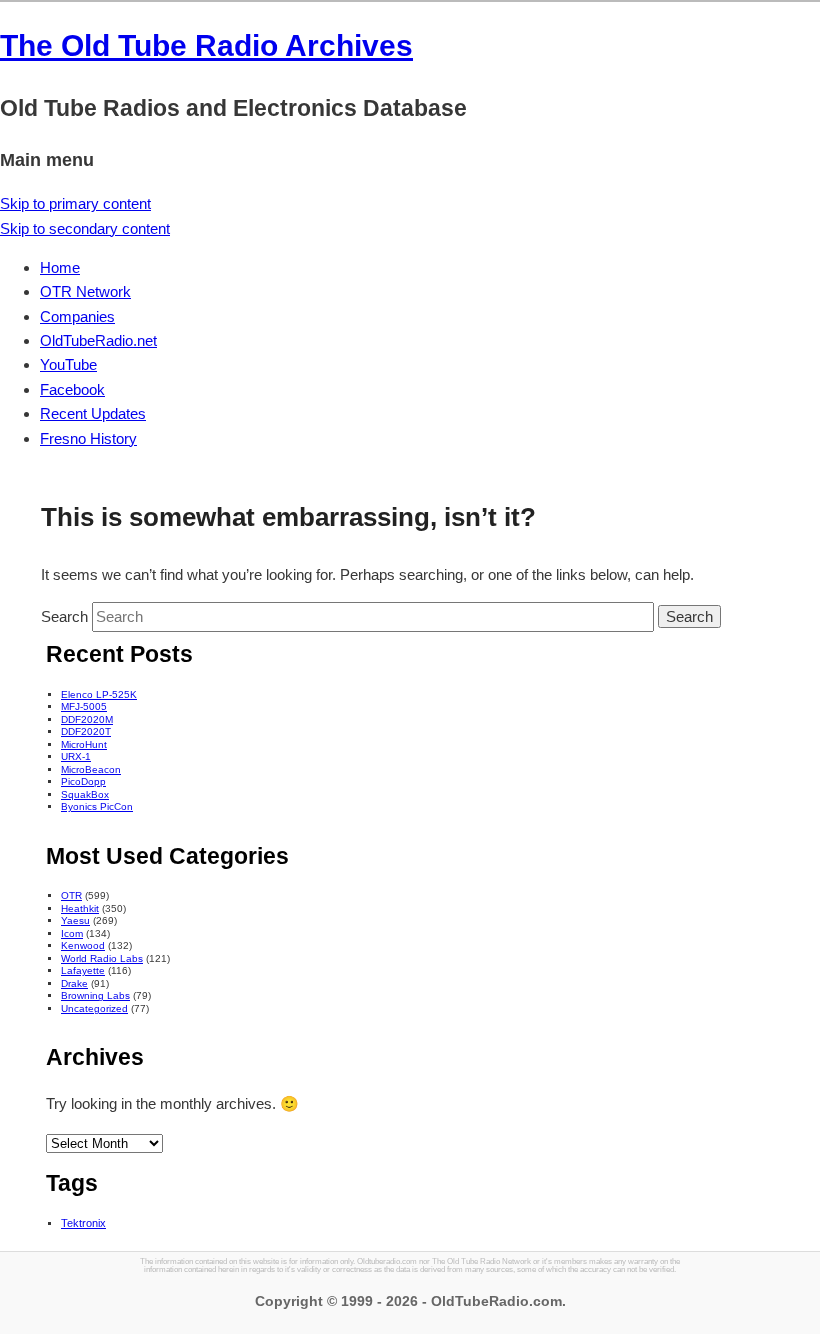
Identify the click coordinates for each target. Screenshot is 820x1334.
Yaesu (75, 920)
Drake (74, 983)
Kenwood (83, 945)
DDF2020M (87, 719)
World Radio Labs (102, 958)
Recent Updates (93, 413)
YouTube (68, 364)
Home (60, 267)
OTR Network (85, 291)
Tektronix (83, 1223)
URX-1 (76, 756)
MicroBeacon (91, 769)
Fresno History (88, 438)
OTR (71, 895)
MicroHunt (84, 744)
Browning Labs (95, 995)
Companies (77, 316)
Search (64, 616)
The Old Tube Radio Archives (206, 45)
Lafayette (83, 970)
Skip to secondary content (85, 228)
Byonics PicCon (97, 806)
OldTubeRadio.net (98, 340)
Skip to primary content (75, 203)
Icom (72, 933)
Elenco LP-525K (99, 694)
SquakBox (85, 794)
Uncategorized (94, 1008)
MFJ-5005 (84, 706)
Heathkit (80, 908)
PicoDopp (83, 781)
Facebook (72, 389)
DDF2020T (86, 731)
